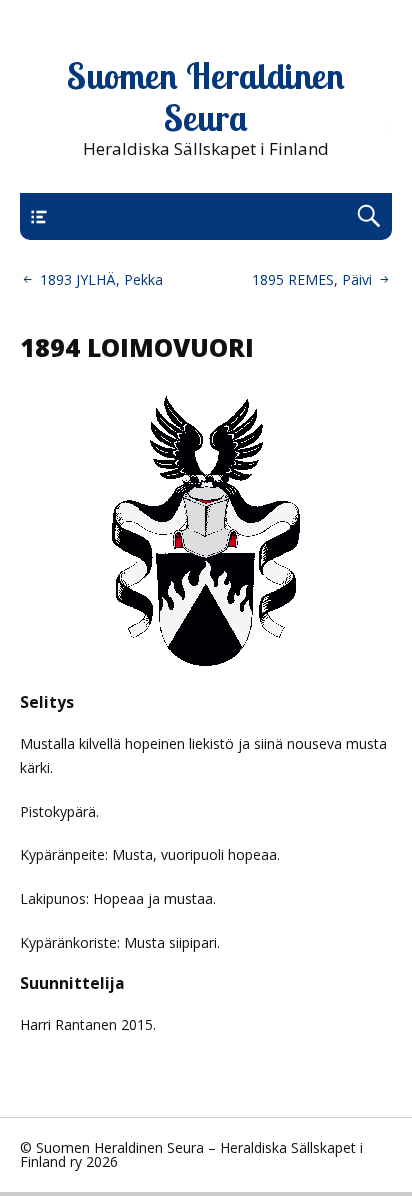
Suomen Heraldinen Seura (206, 97)
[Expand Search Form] (368, 216)
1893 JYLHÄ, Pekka (101, 279)
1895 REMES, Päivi (312, 279)
